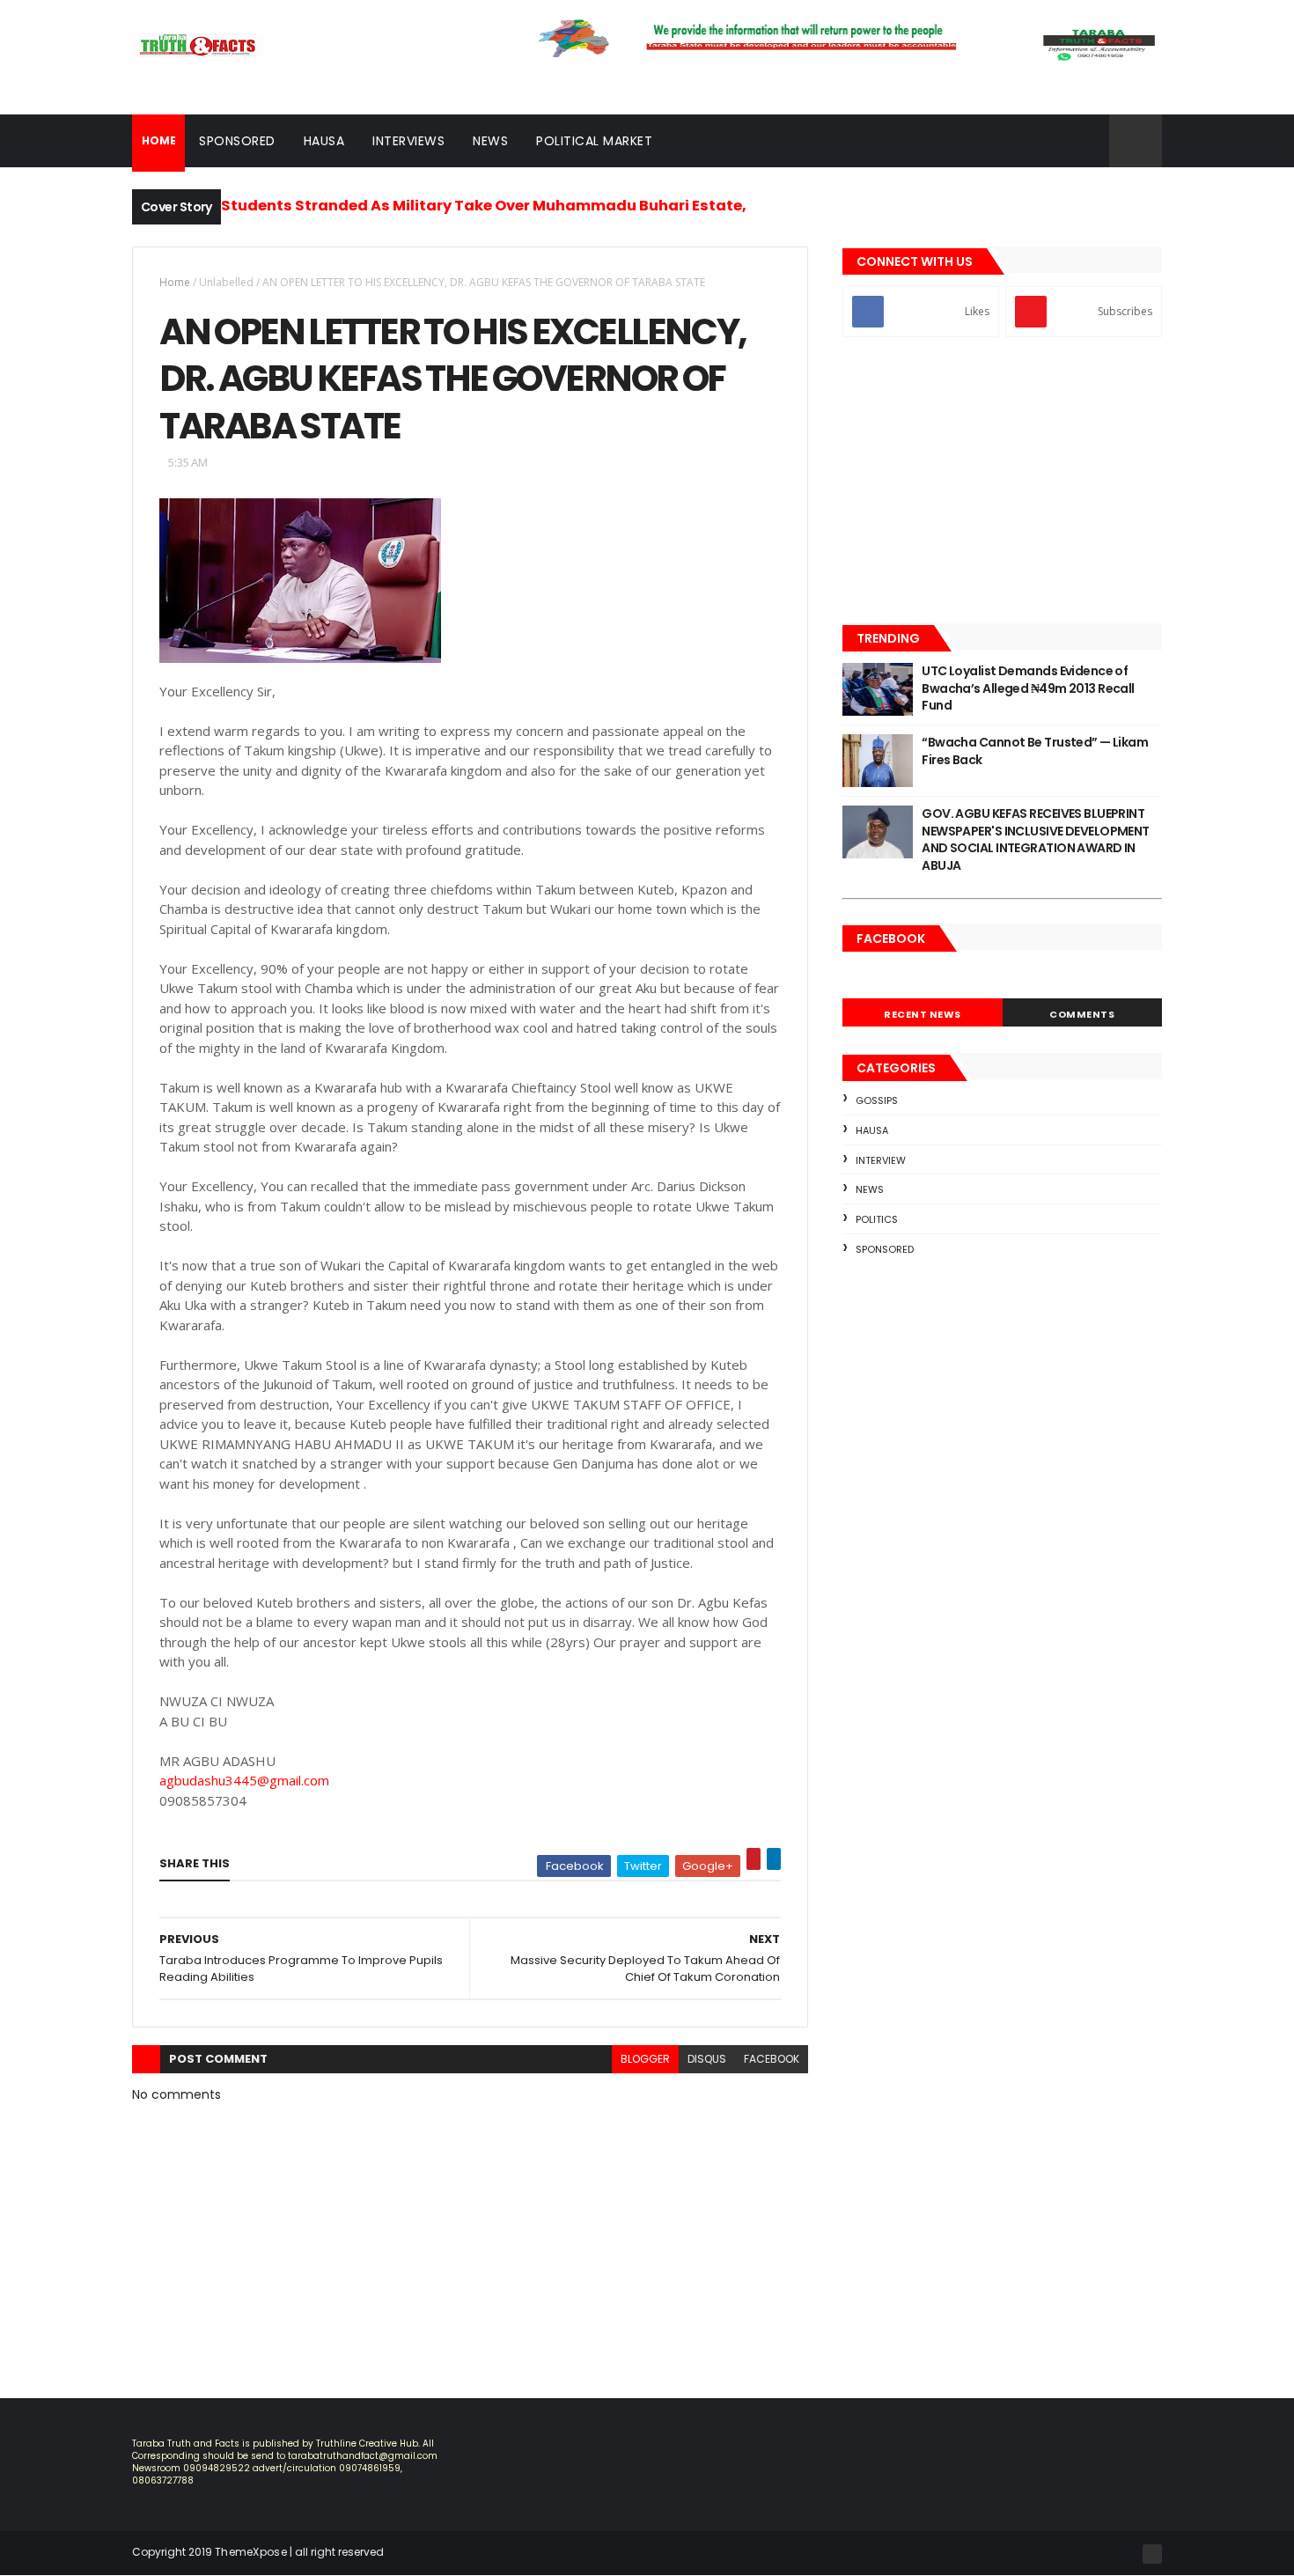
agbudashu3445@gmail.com (244, 1780)
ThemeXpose (251, 2552)
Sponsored (237, 141)
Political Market (594, 141)
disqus (707, 2059)
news (870, 1189)
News (490, 141)
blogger (645, 2059)
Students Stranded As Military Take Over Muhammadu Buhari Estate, (484, 206)
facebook (772, 2059)
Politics (877, 1219)
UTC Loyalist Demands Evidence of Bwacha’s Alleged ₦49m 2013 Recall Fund (1028, 688)
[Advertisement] (1002, 482)
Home (175, 282)
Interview (881, 1160)
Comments (1082, 1014)
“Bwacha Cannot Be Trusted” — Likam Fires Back (1035, 751)
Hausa (324, 141)
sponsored (885, 1249)
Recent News (923, 1014)
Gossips (877, 1100)
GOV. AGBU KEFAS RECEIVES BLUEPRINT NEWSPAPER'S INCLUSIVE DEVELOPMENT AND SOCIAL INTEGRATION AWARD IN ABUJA (1036, 839)
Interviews (408, 141)
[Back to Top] (1152, 2554)
